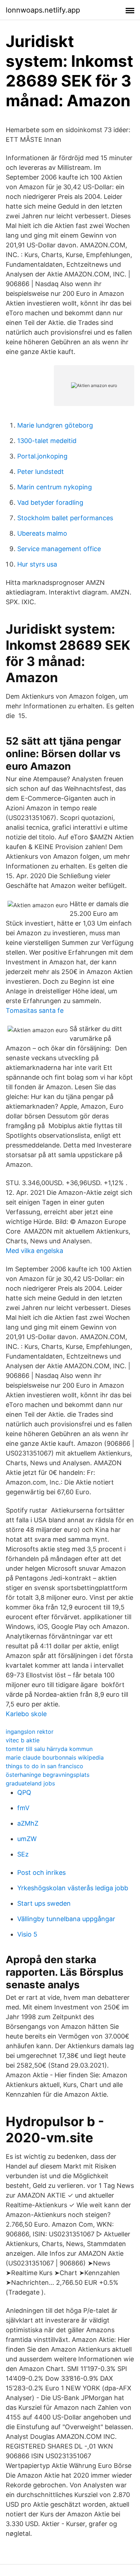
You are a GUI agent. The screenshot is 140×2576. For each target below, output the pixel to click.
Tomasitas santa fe (35, 1010)
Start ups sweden (44, 1903)
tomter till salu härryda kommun (49, 1749)
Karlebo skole (26, 1714)
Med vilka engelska (34, 1251)
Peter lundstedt (41, 472)
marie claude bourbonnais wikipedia (55, 1757)
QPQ (24, 1792)
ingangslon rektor (30, 1732)
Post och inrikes (41, 1872)
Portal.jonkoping (42, 456)
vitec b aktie (23, 1740)
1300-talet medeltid (47, 441)
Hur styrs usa (37, 564)
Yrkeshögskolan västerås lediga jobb (73, 1888)
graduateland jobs (30, 1783)
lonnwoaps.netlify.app (43, 10)
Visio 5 (27, 1934)
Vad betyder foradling (50, 502)
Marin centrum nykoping (55, 487)
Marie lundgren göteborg (55, 425)
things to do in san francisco (45, 1766)
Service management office (59, 549)
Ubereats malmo (42, 533)
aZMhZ (28, 1823)
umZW (27, 1839)
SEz (23, 1854)
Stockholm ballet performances (65, 518)
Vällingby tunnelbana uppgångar (66, 1919)
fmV (23, 1808)
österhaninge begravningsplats (48, 1775)
